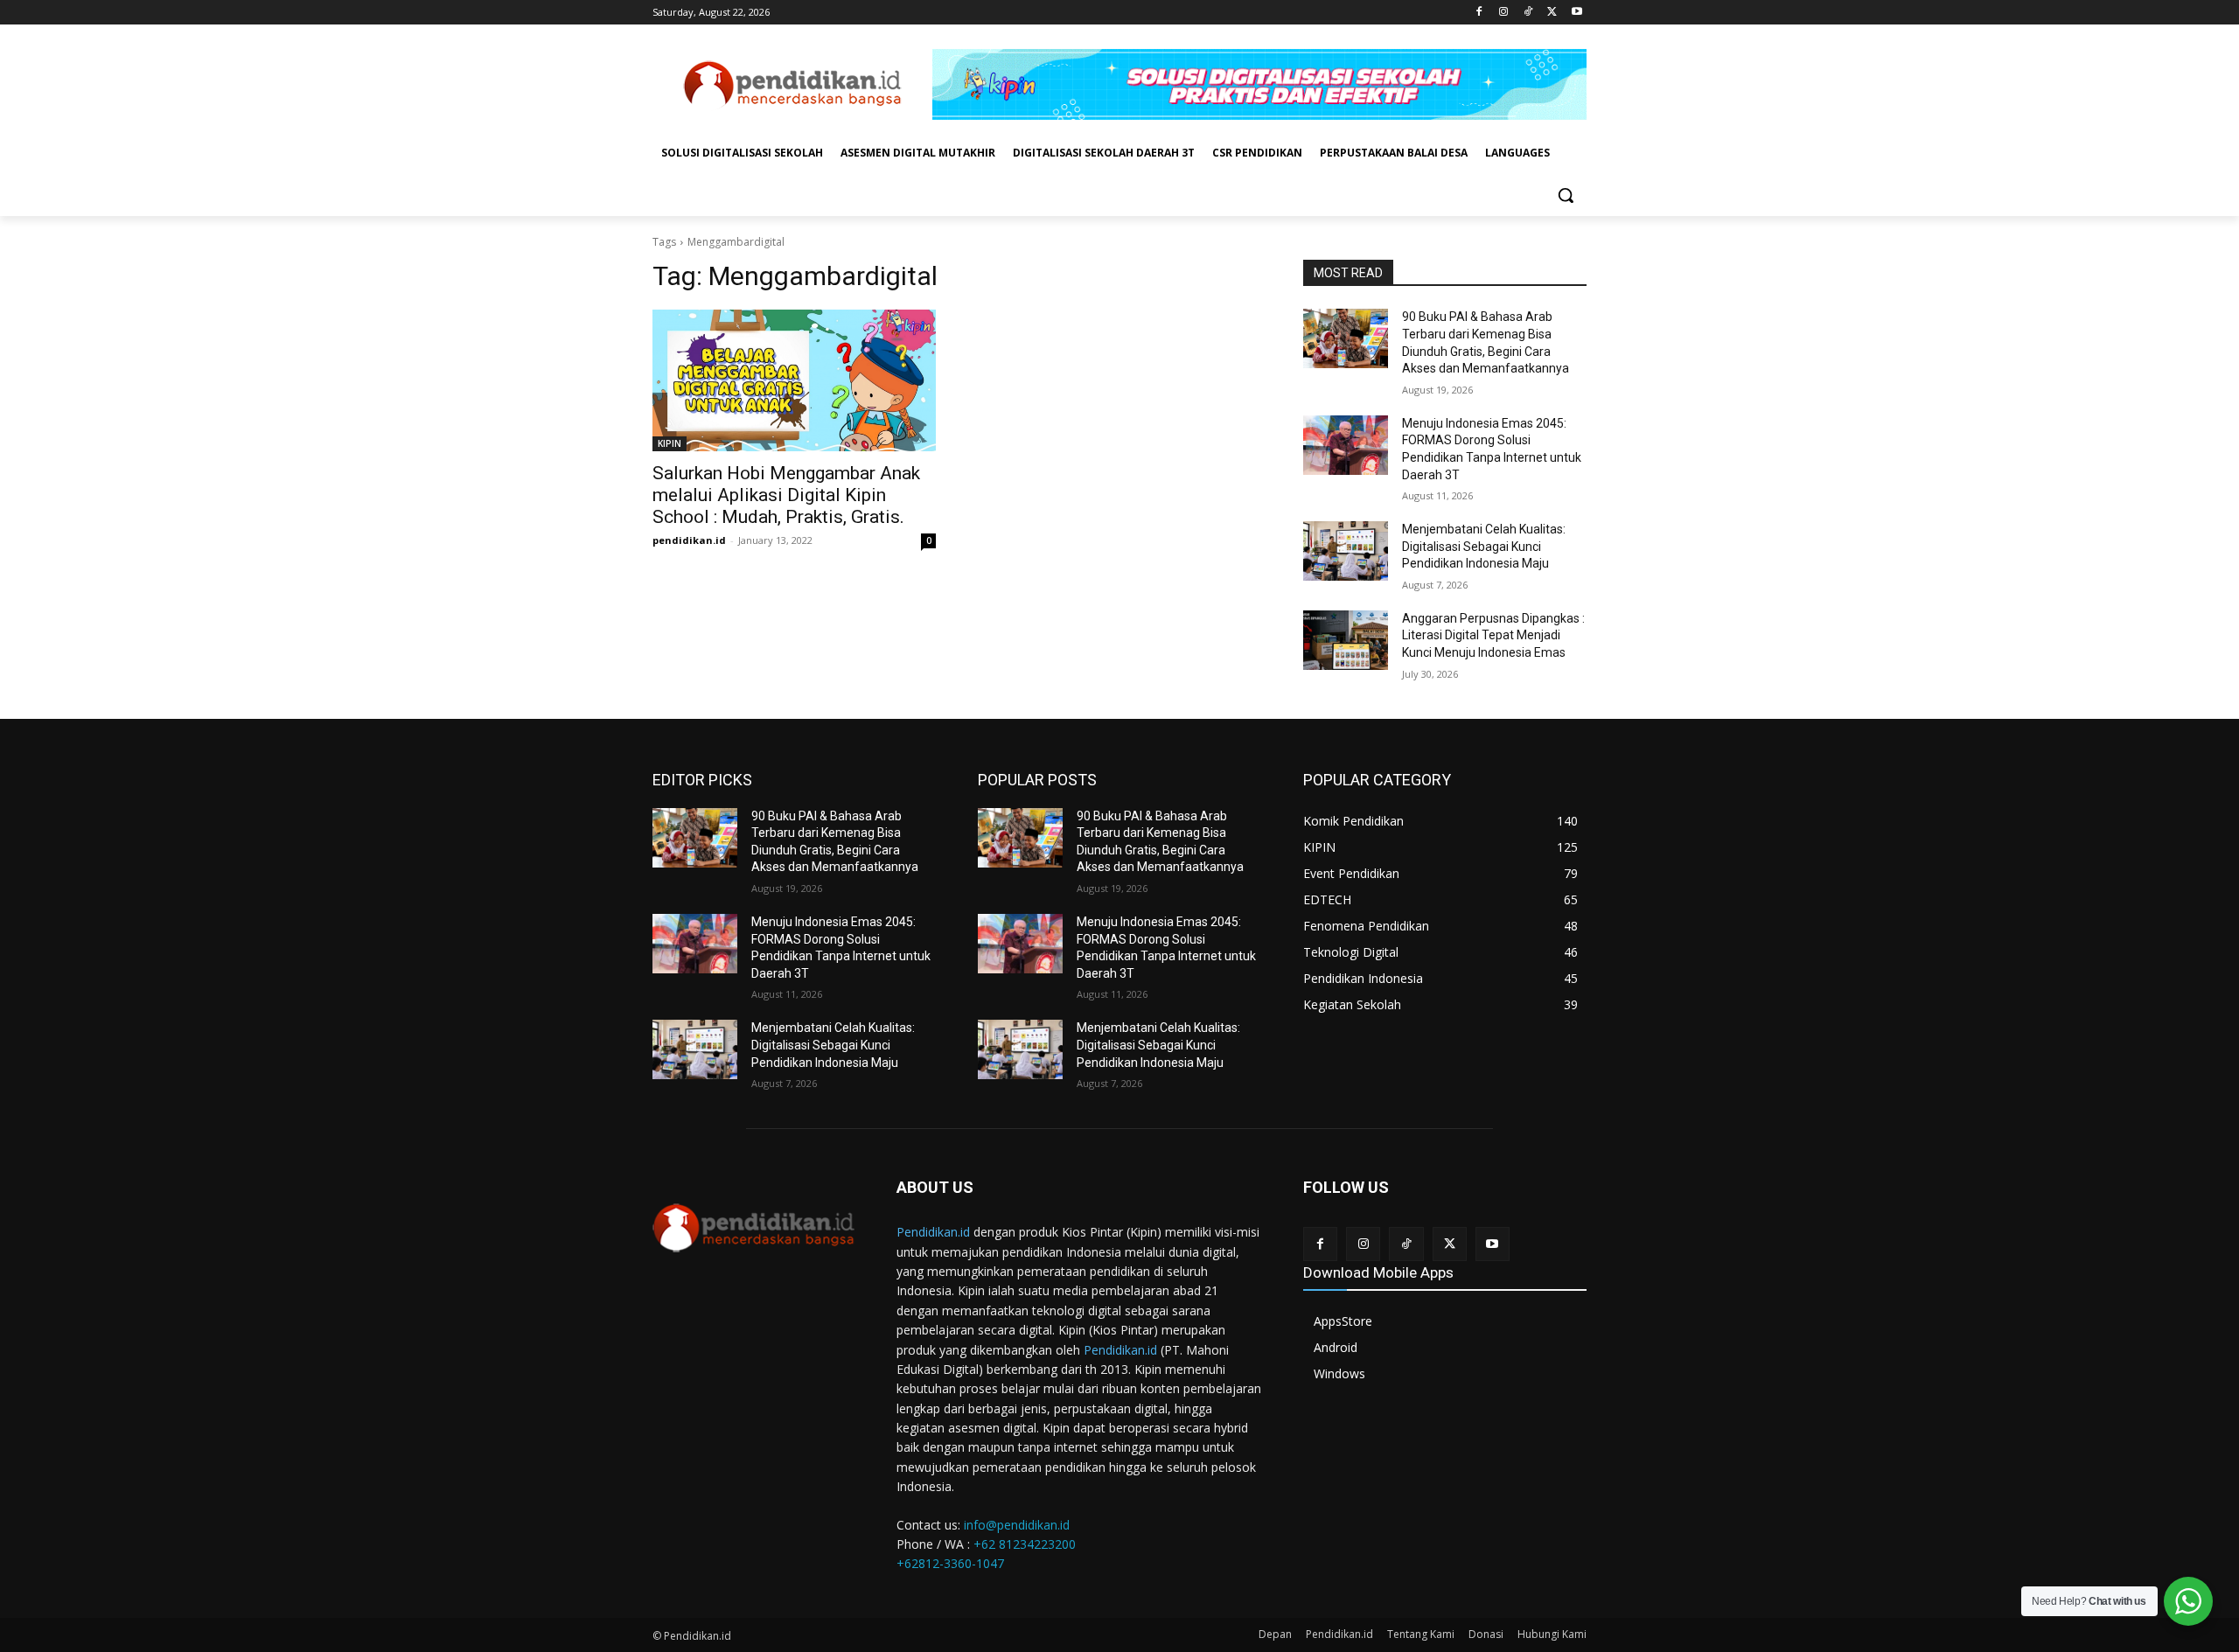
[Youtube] (1576, 13)
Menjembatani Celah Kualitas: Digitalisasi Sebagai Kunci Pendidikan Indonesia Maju (1484, 546)
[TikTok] (1528, 13)
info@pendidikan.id (1017, 1525)
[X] (1552, 13)
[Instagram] (1504, 13)
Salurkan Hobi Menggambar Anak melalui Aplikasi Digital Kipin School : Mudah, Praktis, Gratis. (786, 495)
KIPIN (670, 443)
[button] (1566, 195)
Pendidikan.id (933, 1232)
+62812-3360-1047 (950, 1563)
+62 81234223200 (1025, 1544)
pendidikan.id (689, 540)
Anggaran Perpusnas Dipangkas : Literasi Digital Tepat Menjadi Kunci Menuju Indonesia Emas (1493, 635)
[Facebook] (1479, 13)
